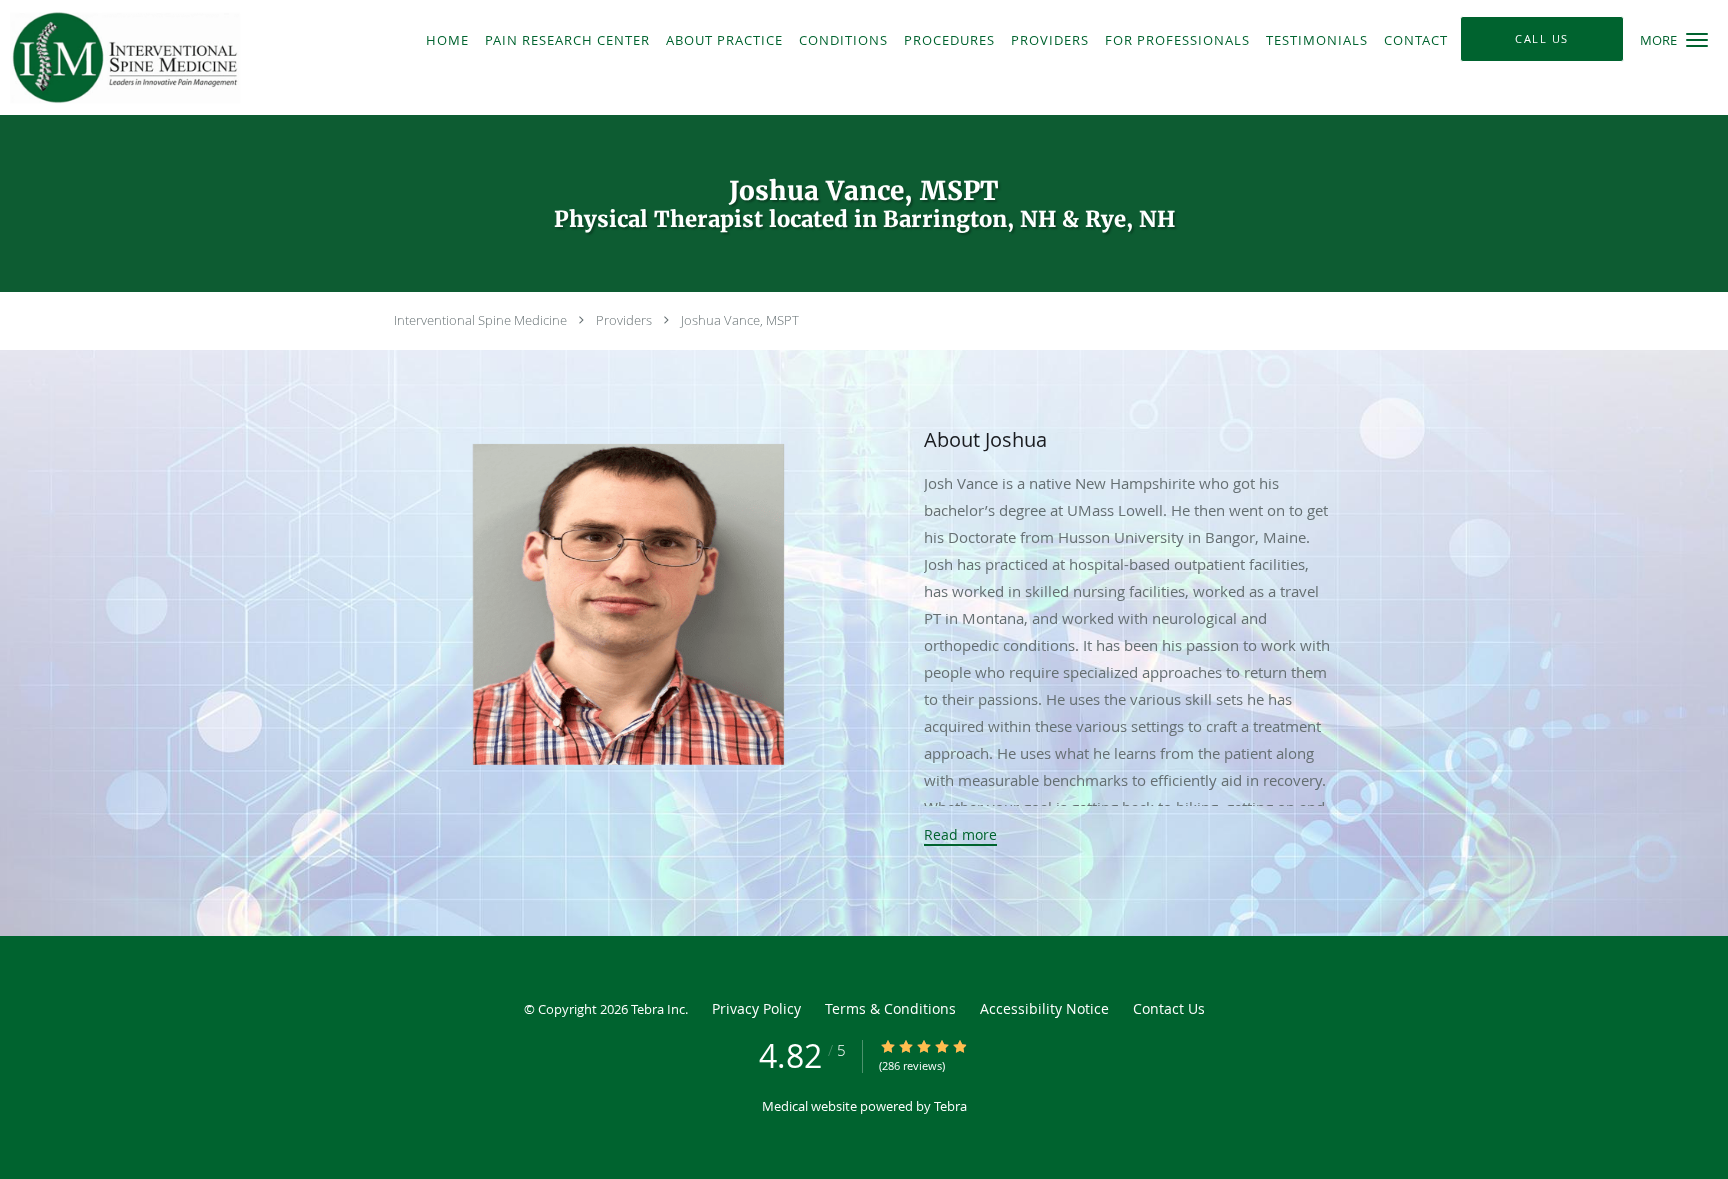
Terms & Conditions (890, 1008)
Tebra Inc (658, 1009)
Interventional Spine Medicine (480, 320)
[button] (1697, 40)
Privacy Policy (756, 1008)
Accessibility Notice (1044, 1008)
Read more (960, 835)
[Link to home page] (203, 57)
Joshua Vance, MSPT (740, 320)
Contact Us (1169, 1008)
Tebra (950, 1106)
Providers (624, 320)
